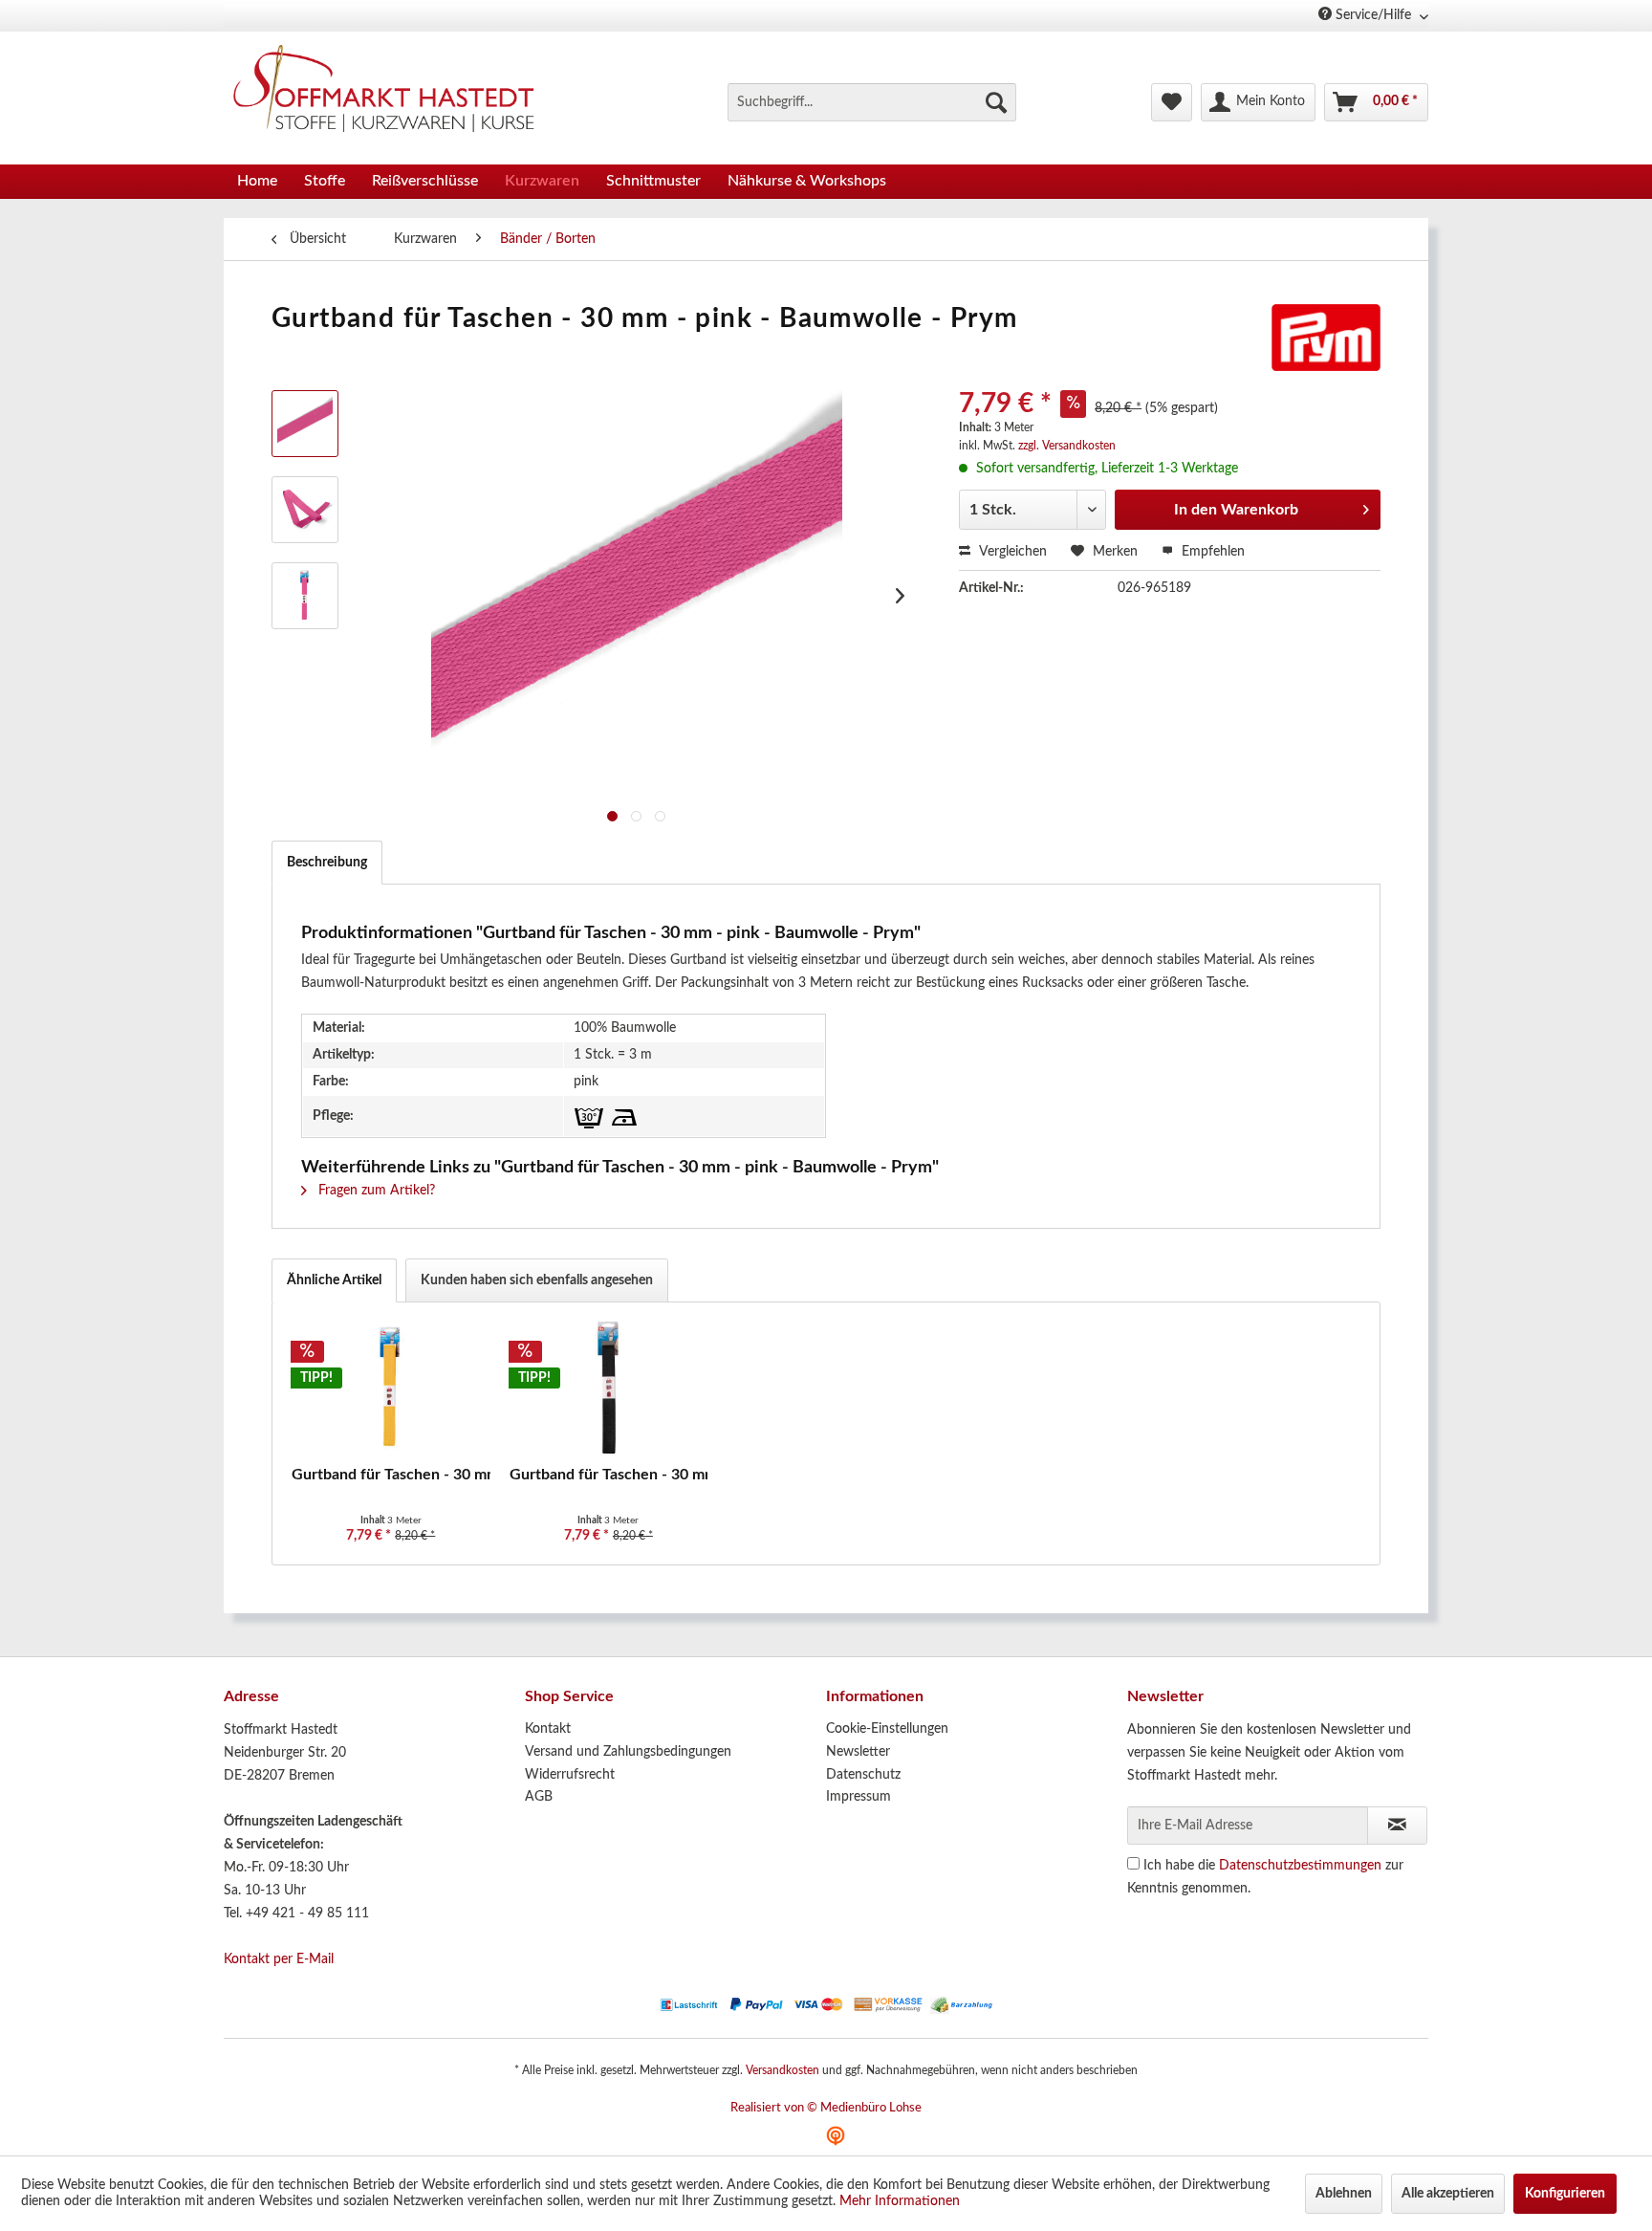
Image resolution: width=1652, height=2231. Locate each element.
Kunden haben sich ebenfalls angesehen (537, 1280)
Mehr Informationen (900, 2201)
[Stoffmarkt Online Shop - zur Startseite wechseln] (395, 93)
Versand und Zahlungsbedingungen (628, 1752)
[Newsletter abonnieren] (1397, 1826)
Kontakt (548, 1729)
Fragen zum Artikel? (375, 1191)
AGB (539, 1797)
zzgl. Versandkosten (1067, 446)
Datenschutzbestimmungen (1300, 1866)
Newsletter (858, 1752)
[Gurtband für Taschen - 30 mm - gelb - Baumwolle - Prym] (391, 1389)
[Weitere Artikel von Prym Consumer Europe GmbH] (1326, 338)
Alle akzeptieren (1448, 2194)
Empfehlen (1211, 552)
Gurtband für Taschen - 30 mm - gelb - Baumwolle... (391, 1475)
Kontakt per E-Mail (279, 1959)
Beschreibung (327, 863)
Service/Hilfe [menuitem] (1373, 15)
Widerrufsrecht (570, 1775)
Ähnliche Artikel (334, 1280)
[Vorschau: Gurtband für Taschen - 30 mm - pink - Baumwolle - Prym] (305, 424)
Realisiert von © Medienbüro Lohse (826, 2108)
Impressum (859, 1797)
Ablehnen (1344, 2194)
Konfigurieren (1565, 2194)
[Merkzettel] (1172, 102)
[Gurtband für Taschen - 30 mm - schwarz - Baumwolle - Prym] (609, 1389)
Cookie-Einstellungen (887, 1729)
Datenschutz (863, 1775)
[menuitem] (872, 102)
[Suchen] (996, 102)
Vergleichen (1011, 552)
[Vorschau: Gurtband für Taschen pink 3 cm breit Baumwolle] (305, 596)
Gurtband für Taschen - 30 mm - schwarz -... (609, 1475)
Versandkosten (783, 2070)
